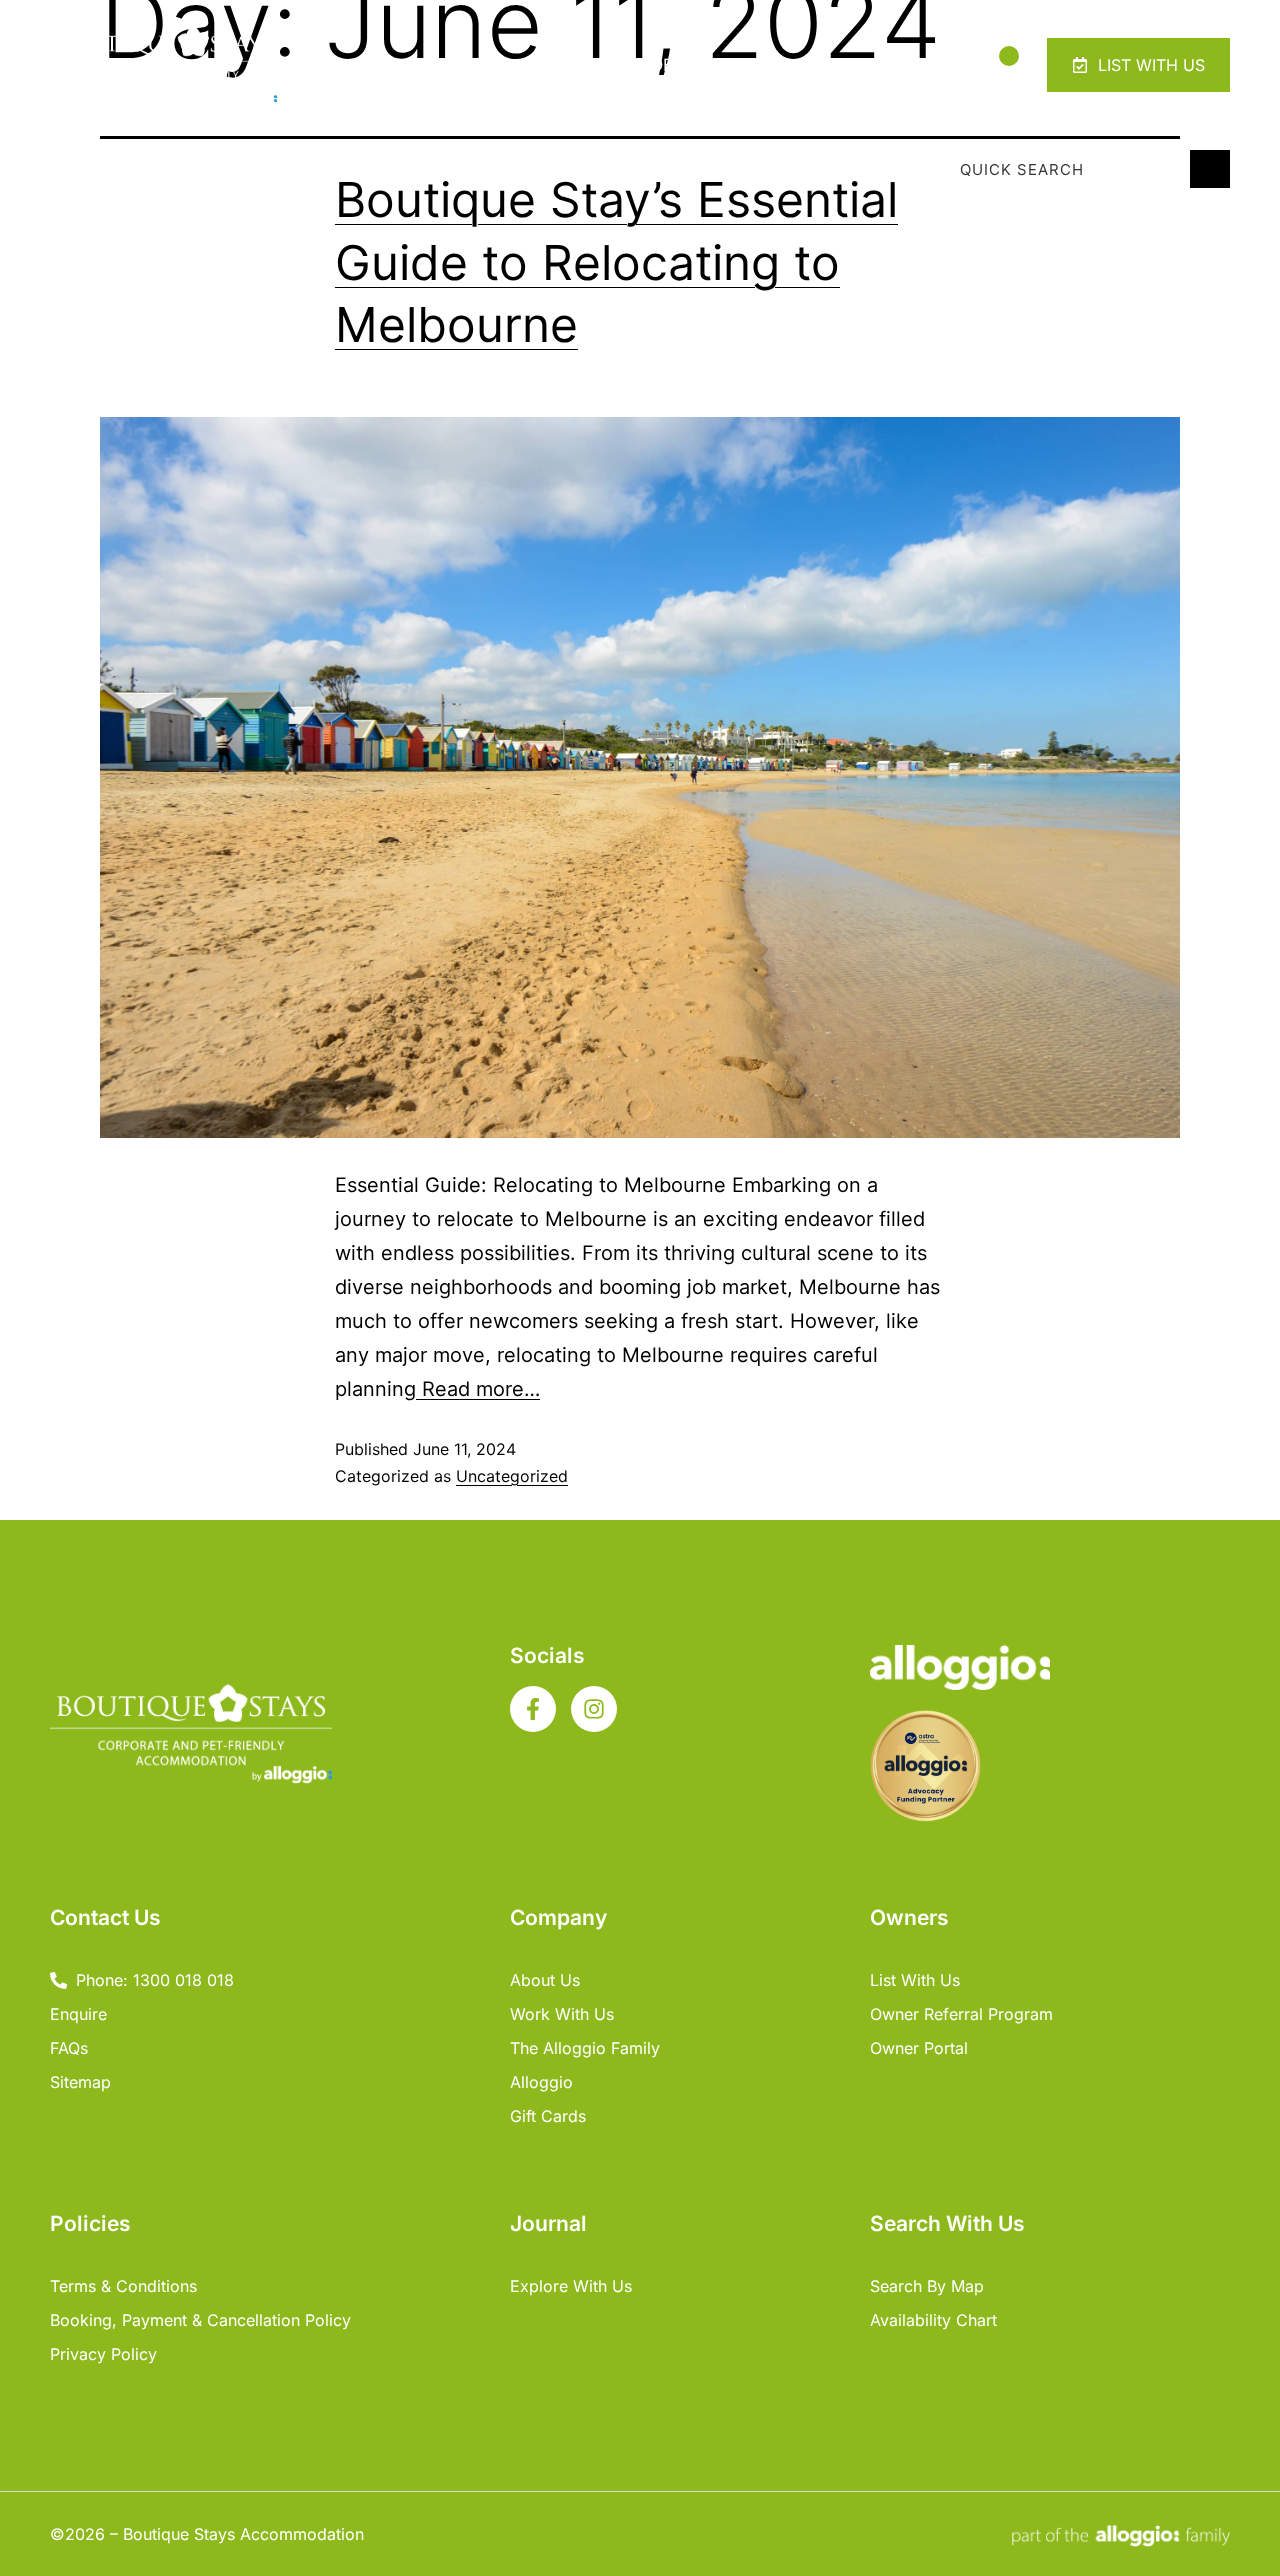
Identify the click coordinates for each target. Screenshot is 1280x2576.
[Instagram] (594, 1709)
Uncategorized (512, 1476)
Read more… (478, 1389)
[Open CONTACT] (926, 65)
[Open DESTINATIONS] (790, 65)
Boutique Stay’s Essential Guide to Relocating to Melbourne (616, 262)
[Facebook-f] (533, 1709)
